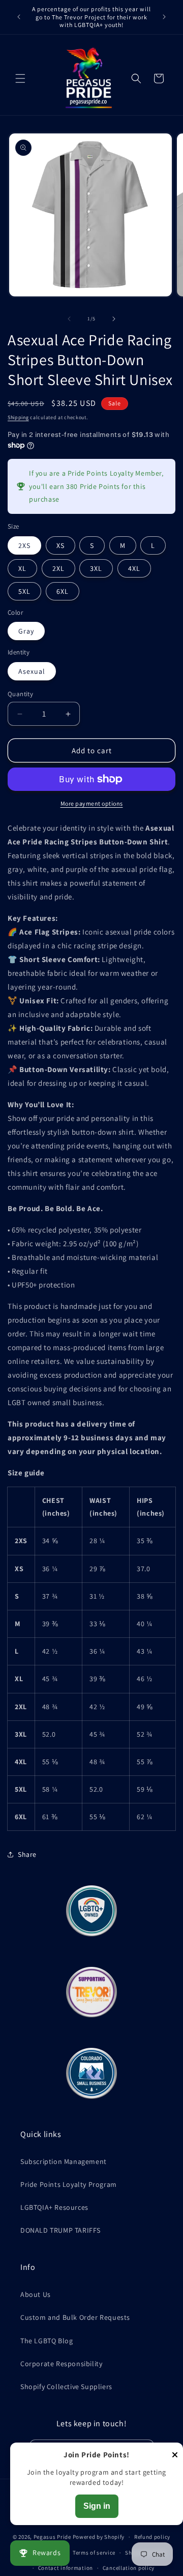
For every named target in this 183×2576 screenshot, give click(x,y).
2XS (24, 545)
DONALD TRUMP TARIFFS (60, 2230)
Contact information (66, 2568)
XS (60, 545)
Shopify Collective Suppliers (66, 2387)
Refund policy (152, 2537)
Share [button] (27, 1854)
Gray (26, 631)
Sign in (97, 2506)
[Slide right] (114, 319)
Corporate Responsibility (61, 2364)
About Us (36, 2294)
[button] (20, 78)
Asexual (32, 671)
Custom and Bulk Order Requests (75, 2317)
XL (22, 568)
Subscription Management (64, 2161)
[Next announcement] (164, 17)
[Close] (175, 2456)
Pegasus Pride (52, 2537)
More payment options (92, 803)
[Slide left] (69, 319)
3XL (96, 568)
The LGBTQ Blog (47, 2341)
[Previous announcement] (19, 17)
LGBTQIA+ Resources (54, 2207)
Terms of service (94, 2553)
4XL (134, 568)
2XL (58, 568)
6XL (63, 591)
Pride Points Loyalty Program (69, 2184)
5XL (24, 591)
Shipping (18, 417)
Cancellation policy (129, 2568)
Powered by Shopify (99, 2537)
